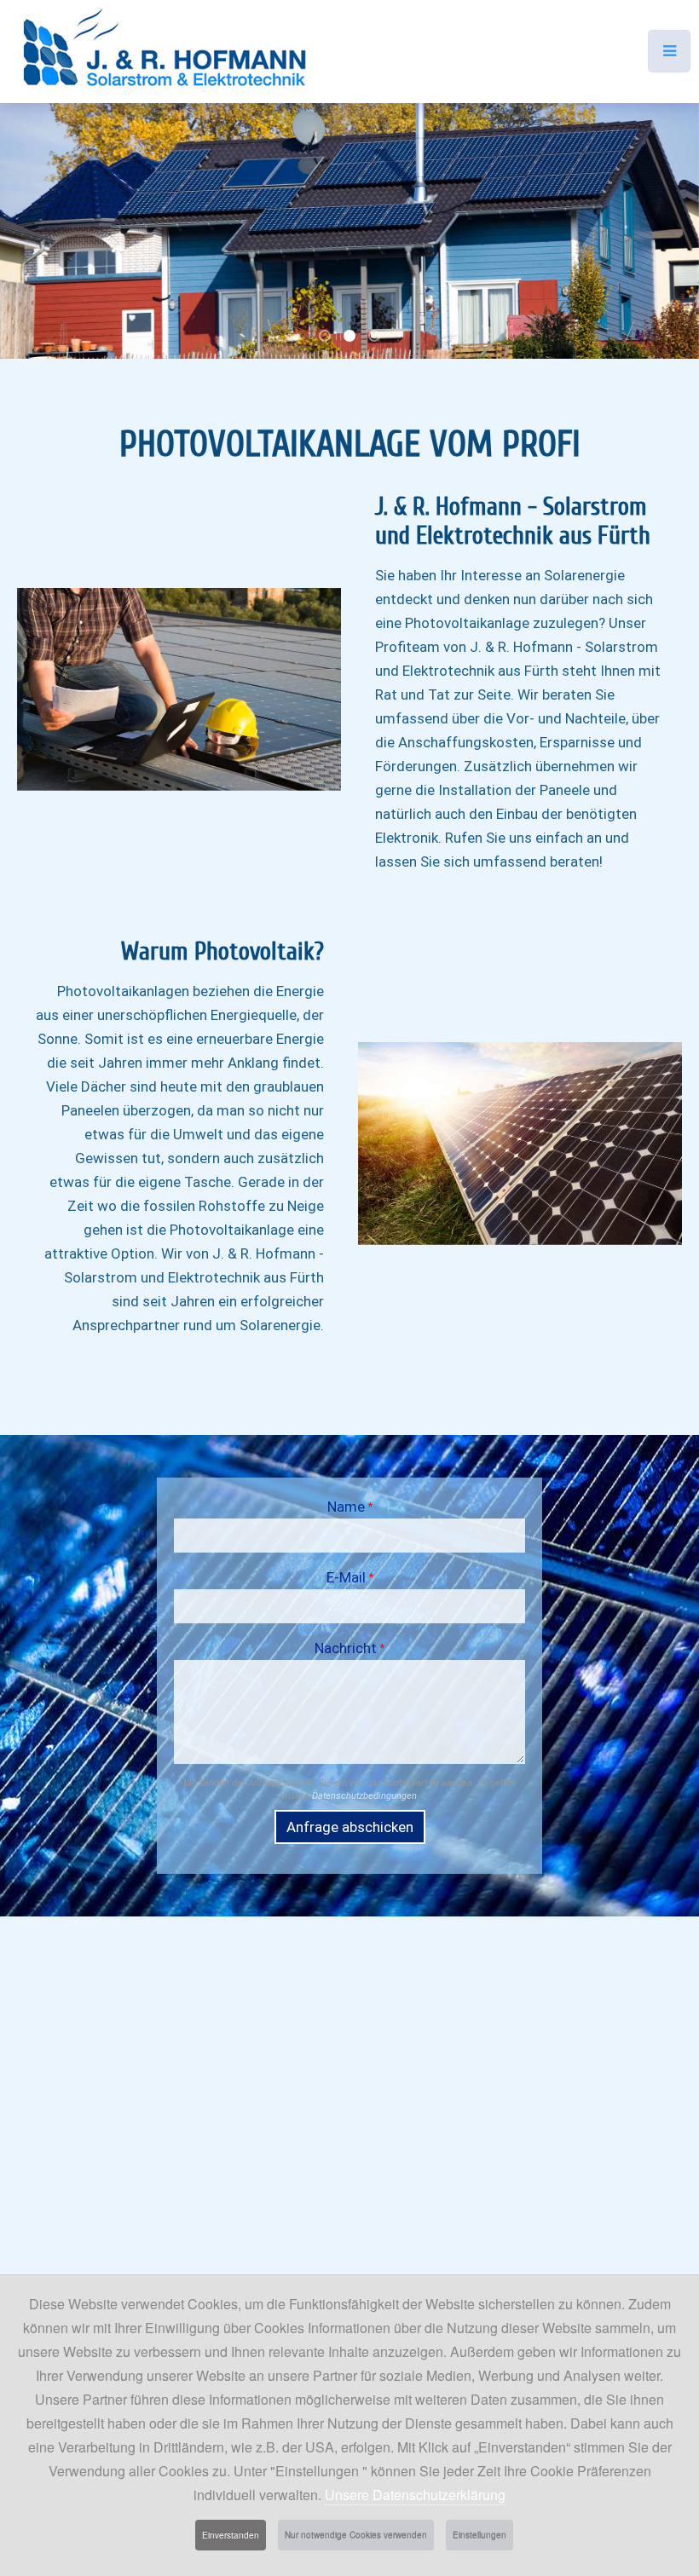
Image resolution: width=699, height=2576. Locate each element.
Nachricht (349, 1648)
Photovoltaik (330, 338)
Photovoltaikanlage (379, 338)
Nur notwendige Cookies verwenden (356, 2535)
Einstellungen (479, 2535)
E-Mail (350, 1577)
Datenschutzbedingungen (364, 1796)
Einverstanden (231, 2535)
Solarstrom (355, 338)
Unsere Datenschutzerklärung (415, 2495)
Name (350, 1507)
